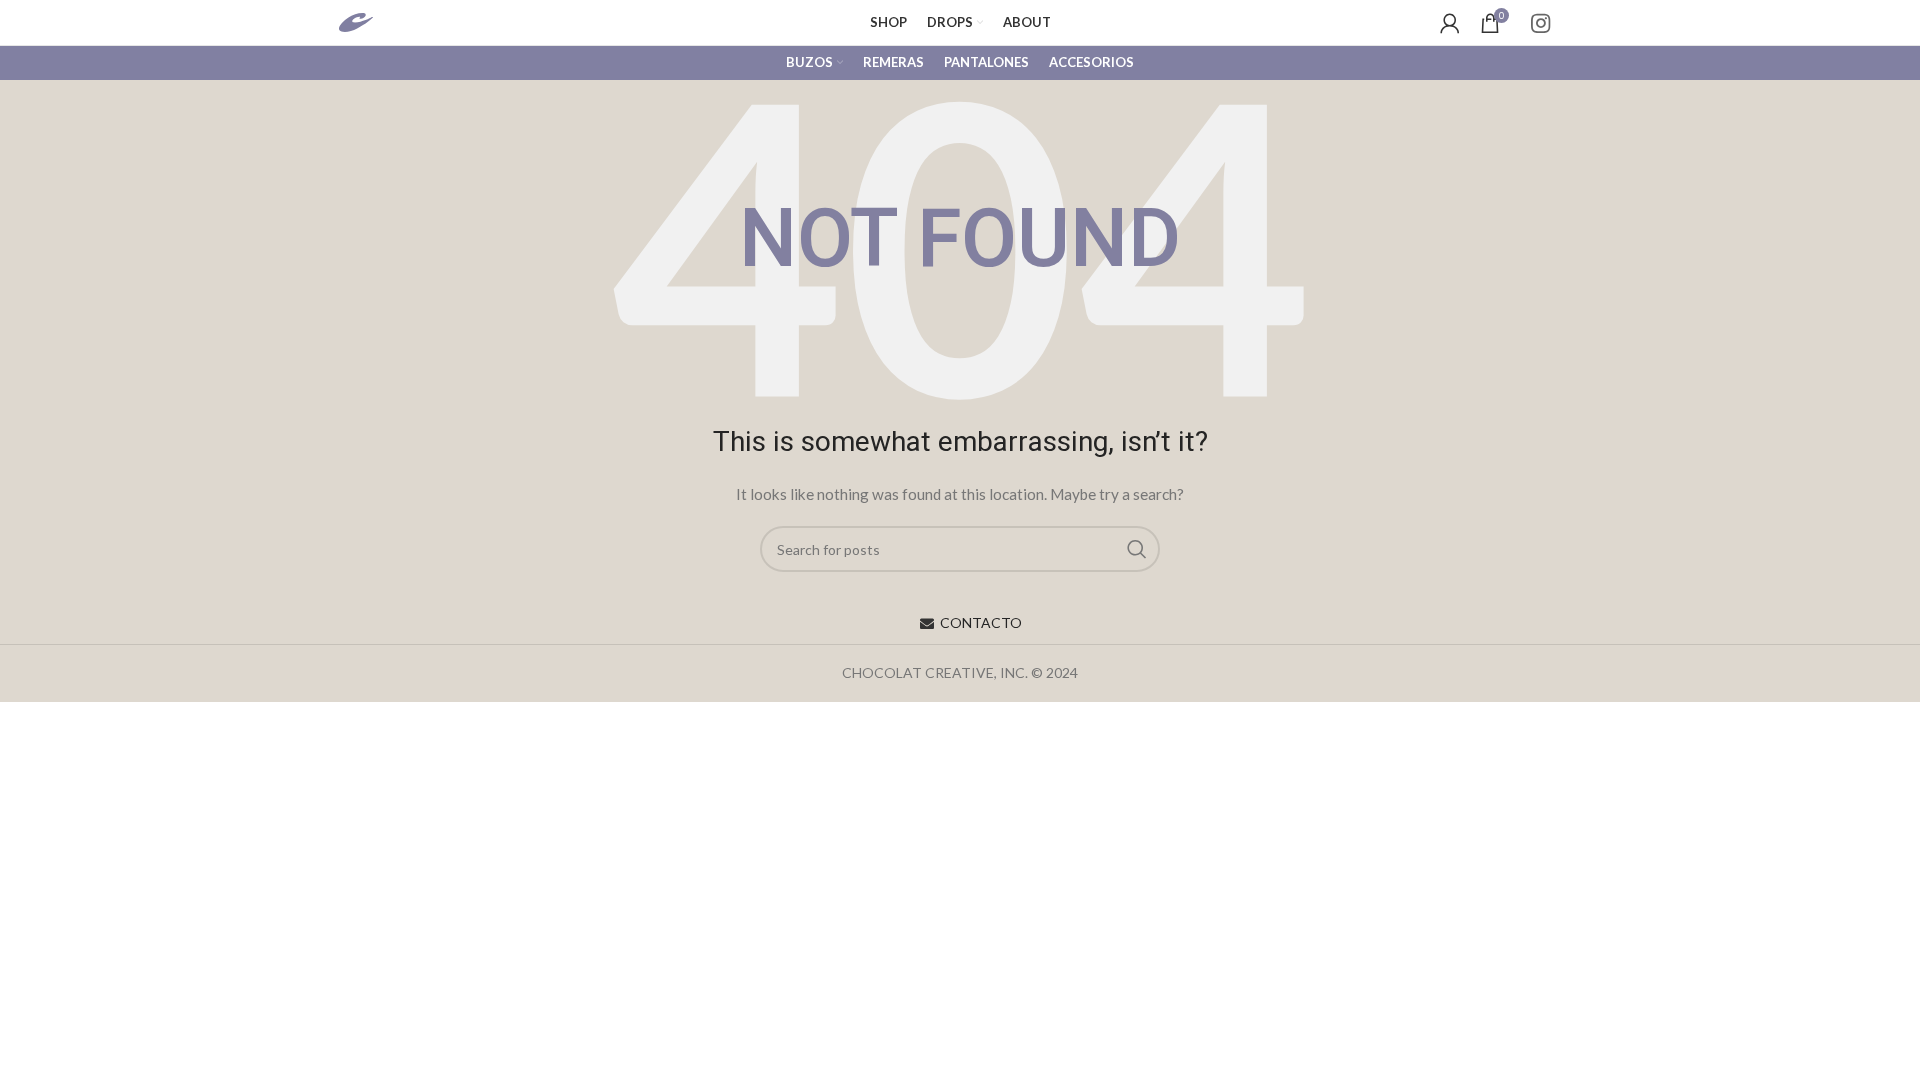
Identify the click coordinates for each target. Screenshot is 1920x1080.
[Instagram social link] (1540, 23)
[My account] (1450, 23)
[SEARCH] (1137, 549)
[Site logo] (376, 20)
